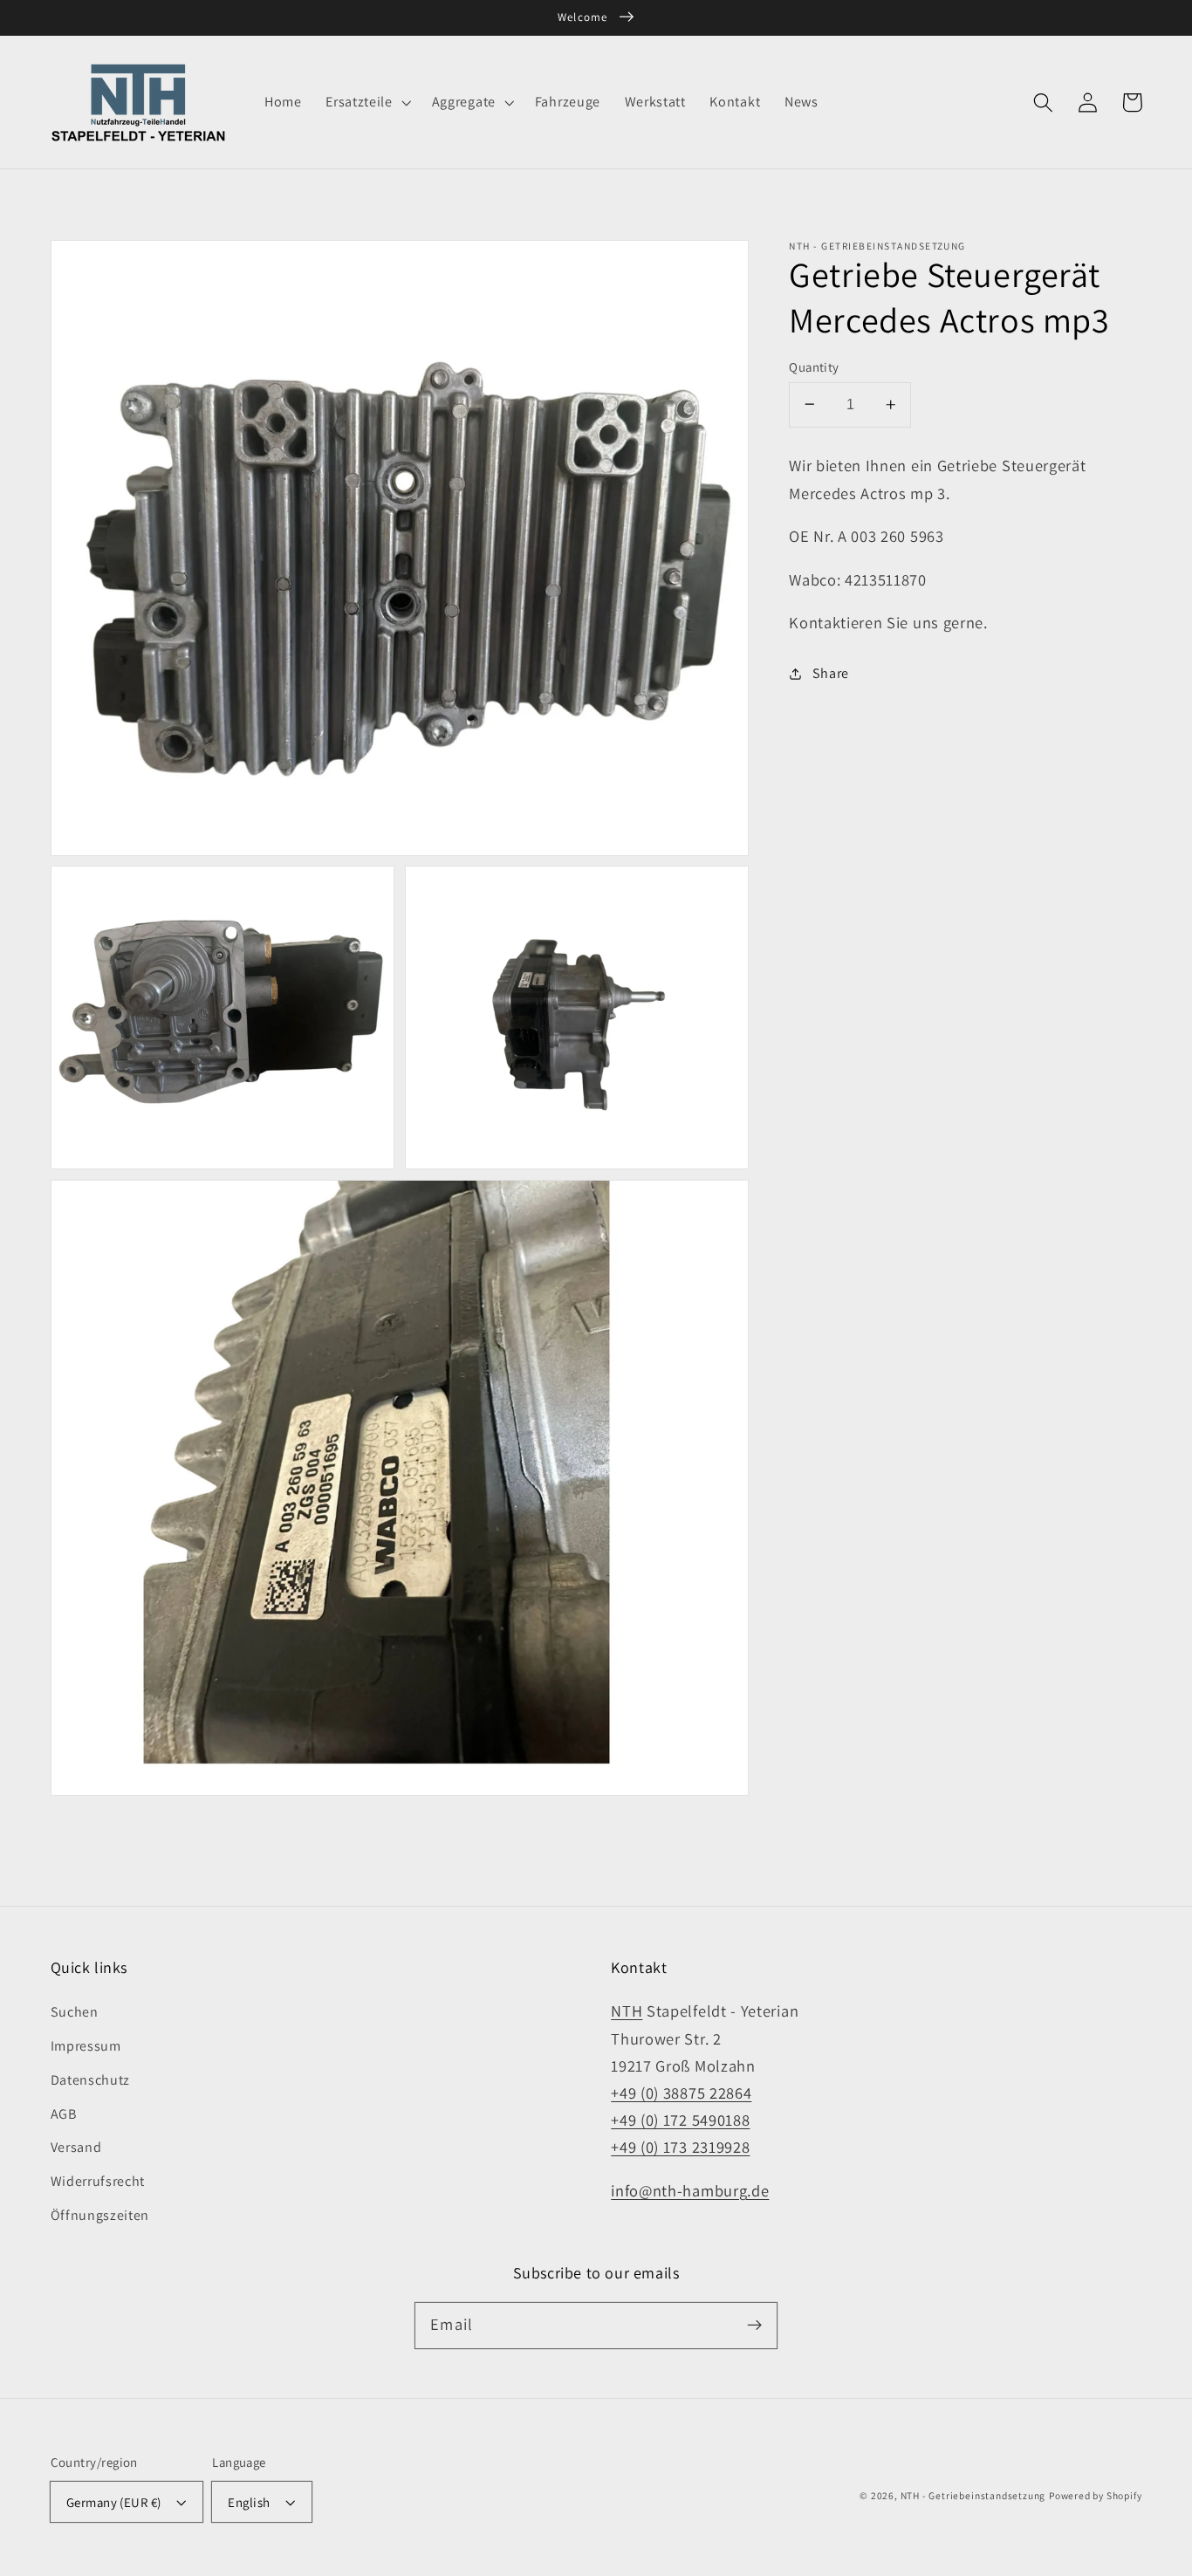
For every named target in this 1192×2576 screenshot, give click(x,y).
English (249, 2502)
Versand (76, 2147)
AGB (64, 2114)
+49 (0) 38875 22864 (681, 2093)
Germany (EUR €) (114, 2502)
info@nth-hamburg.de (690, 2190)
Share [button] (831, 673)
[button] (366, 102)
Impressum (86, 2046)
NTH (627, 2011)
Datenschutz (91, 2080)
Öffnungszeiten (100, 2215)
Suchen (75, 2012)
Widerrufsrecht (98, 2181)
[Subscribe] (754, 2325)
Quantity (814, 366)
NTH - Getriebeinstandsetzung (973, 2495)
